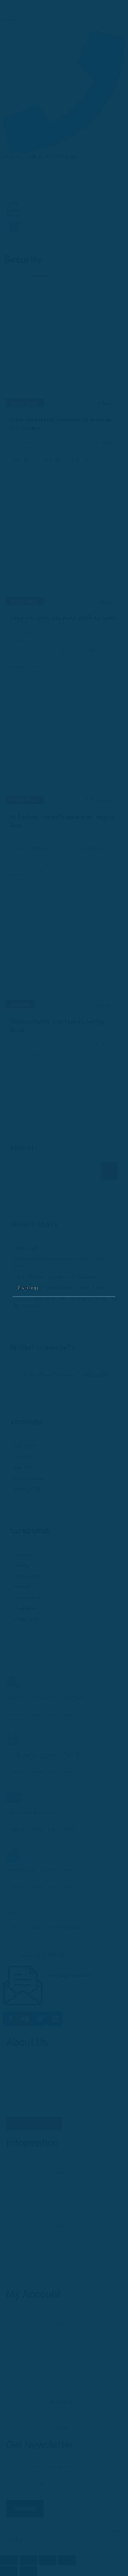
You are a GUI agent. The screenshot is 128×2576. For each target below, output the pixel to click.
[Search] (110, 1282)
